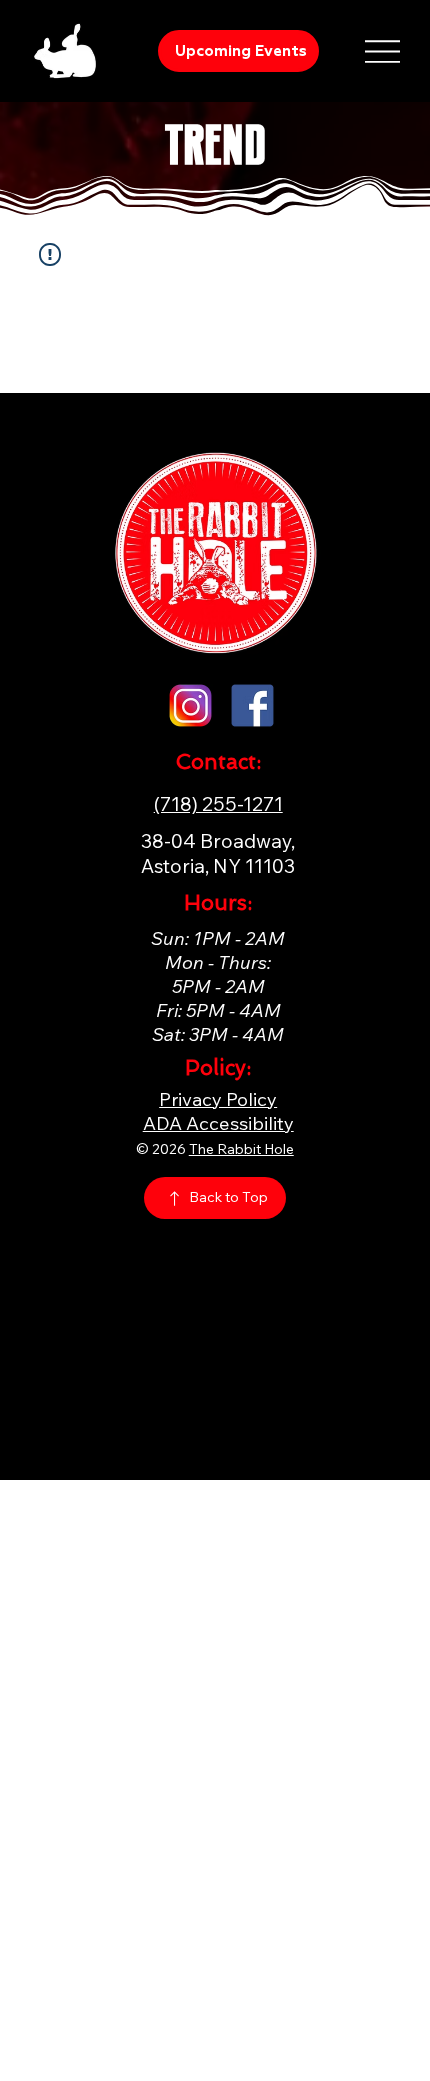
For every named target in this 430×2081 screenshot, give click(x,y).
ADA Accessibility (218, 1123)
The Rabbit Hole (241, 1149)
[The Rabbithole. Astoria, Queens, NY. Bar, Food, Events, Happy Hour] (252, 705)
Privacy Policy (218, 1099)
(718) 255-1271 (218, 803)
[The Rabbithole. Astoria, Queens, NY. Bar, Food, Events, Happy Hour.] (190, 705)
